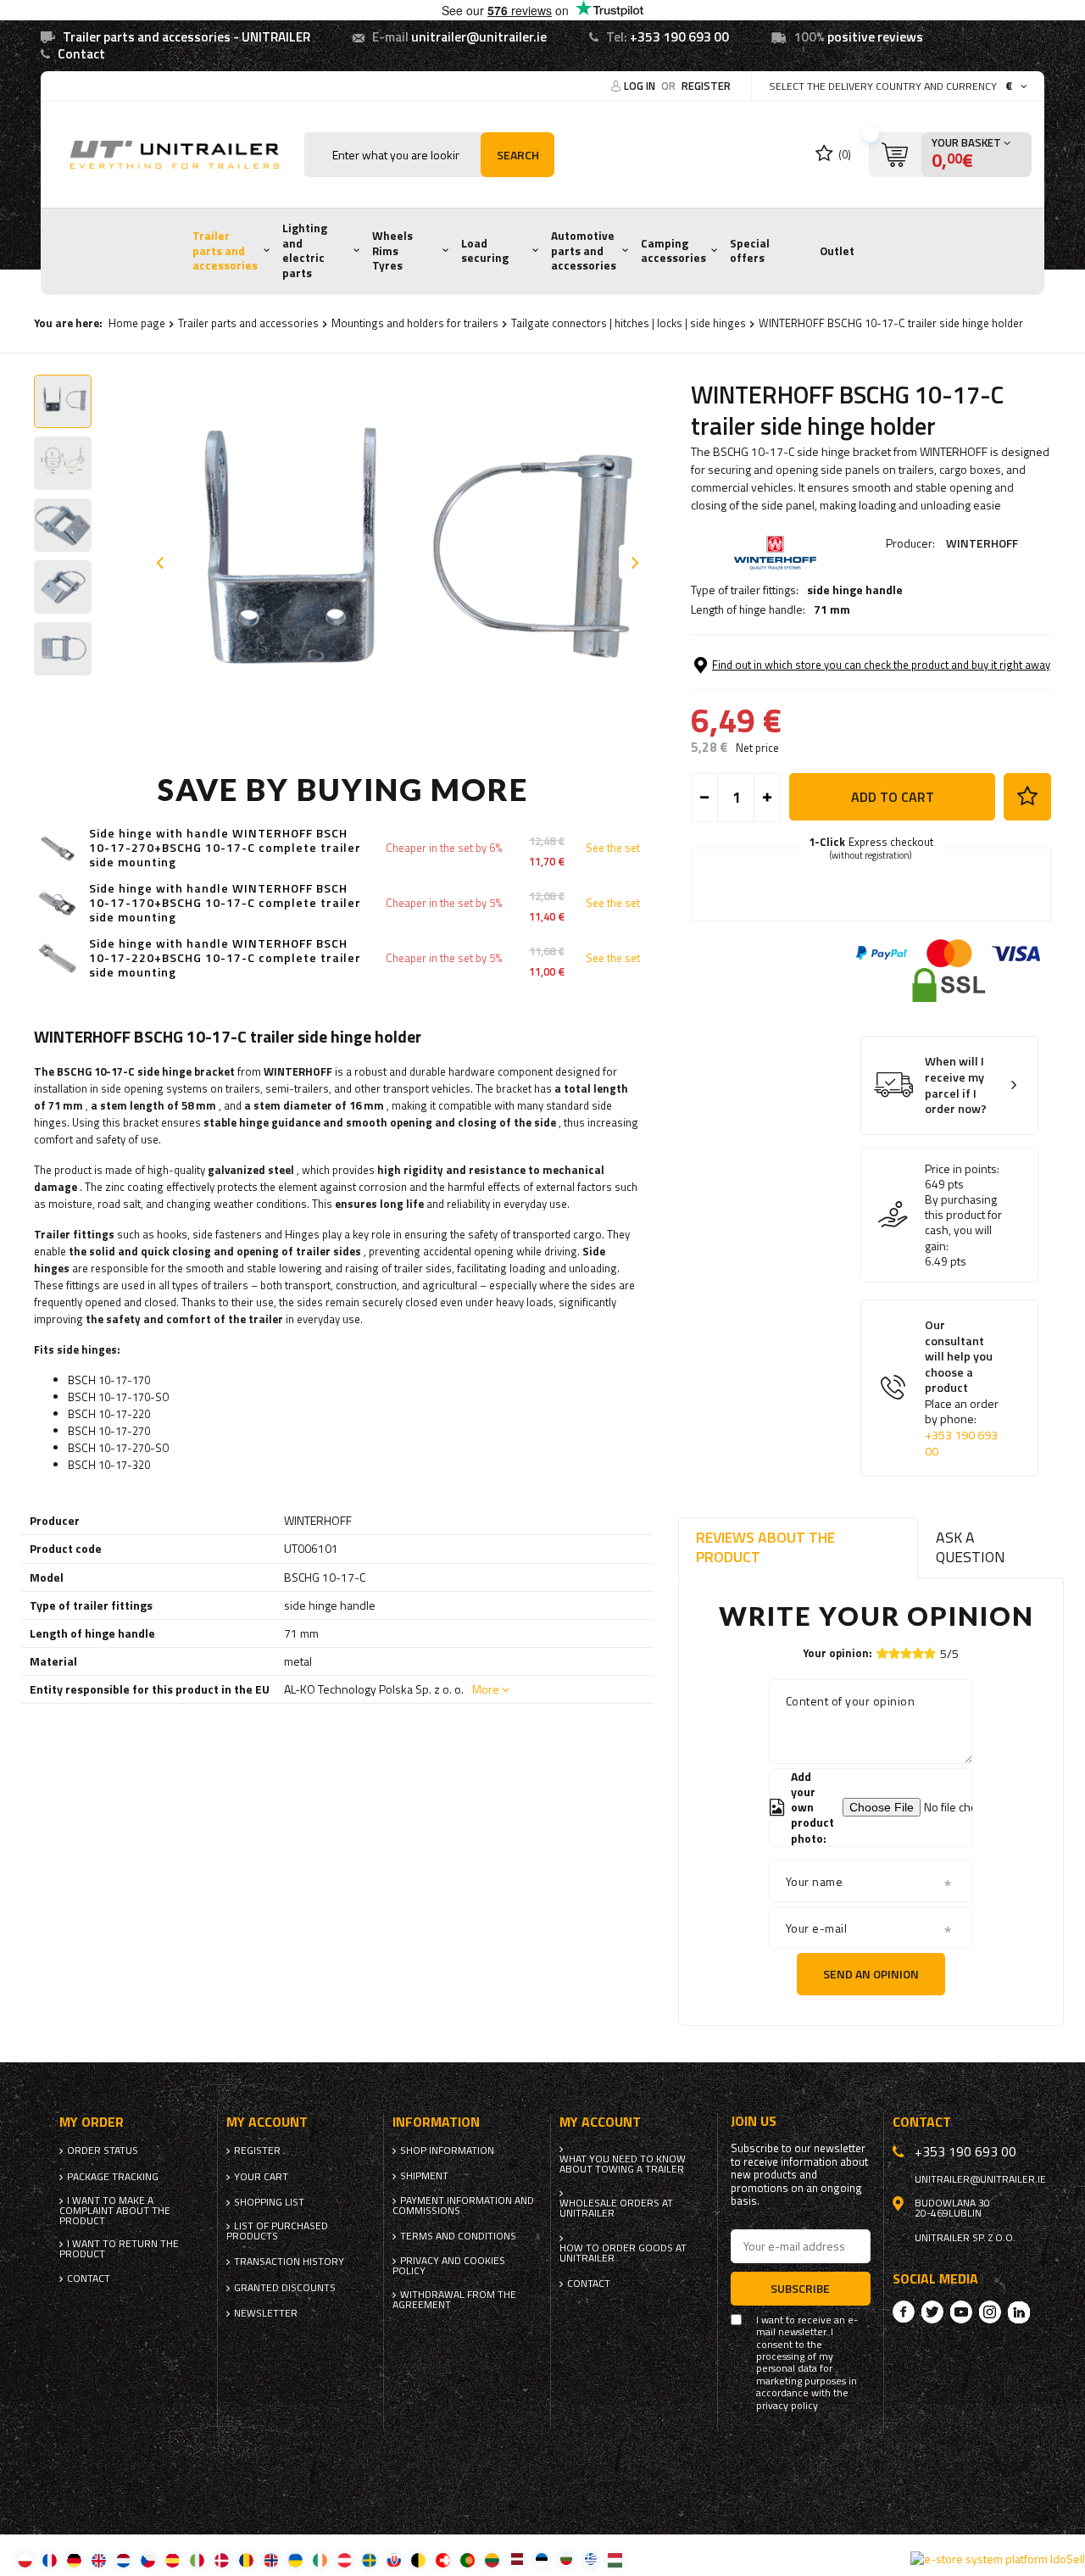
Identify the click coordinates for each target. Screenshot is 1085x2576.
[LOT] (517, 2559)
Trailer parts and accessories (225, 250)
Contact (81, 54)
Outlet (837, 251)
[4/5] (918, 1653)
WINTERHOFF (982, 543)
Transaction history (289, 2262)
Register (706, 86)
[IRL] (320, 2559)
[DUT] (123, 2559)
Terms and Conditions (458, 2236)
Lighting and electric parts (305, 250)
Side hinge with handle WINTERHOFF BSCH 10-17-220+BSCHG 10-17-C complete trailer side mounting (225, 958)
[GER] (74, 2559)
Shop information (447, 2150)
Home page (137, 323)
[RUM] (246, 2559)
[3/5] (906, 1653)
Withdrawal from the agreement (454, 2300)
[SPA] (172, 2559)
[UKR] (295, 2559)
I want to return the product (119, 2249)
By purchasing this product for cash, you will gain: (963, 1223)
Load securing (485, 251)
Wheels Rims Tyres (392, 250)
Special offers (750, 251)
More (486, 1689)
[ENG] (99, 2559)
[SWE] (369, 2559)
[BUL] (566, 2559)
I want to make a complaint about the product (115, 2211)
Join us (754, 2121)
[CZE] (148, 2559)
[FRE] (50, 2559)
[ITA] (197, 2559)
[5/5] (930, 1653)
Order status (103, 2150)
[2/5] (894, 1653)
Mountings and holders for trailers (415, 323)
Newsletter (266, 2313)
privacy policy (787, 2406)
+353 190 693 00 (679, 37)
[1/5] (882, 1653)
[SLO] (394, 2559)
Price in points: (962, 1169)
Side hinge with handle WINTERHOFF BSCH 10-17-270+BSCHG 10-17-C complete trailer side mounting (225, 848)
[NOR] (271, 2559)
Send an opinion (871, 1974)
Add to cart (893, 797)
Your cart (261, 2177)
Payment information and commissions (463, 2206)
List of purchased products (277, 2231)
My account (267, 2122)
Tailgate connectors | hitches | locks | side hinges (629, 323)
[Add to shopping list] (1027, 797)
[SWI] (443, 2559)
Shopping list (269, 2202)
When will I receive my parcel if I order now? (956, 1085)
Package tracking (113, 2177)
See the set (613, 848)
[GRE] (590, 2559)
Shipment (424, 2176)
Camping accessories (673, 251)
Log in (641, 86)
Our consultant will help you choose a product (962, 1388)
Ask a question (971, 1547)
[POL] (25, 2559)
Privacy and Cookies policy (449, 2266)
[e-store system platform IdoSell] (998, 2559)
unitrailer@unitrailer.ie (479, 37)
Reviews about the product (765, 1547)
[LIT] (492, 2559)
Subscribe (800, 2288)
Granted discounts (285, 2288)
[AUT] (345, 2559)
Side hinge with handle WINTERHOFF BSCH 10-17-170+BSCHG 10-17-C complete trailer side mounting (225, 903)
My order (92, 2122)
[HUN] (615, 2559)
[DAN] (222, 2559)
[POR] (467, 2559)
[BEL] (418, 2559)
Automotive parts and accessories (584, 250)
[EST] (541, 2559)
